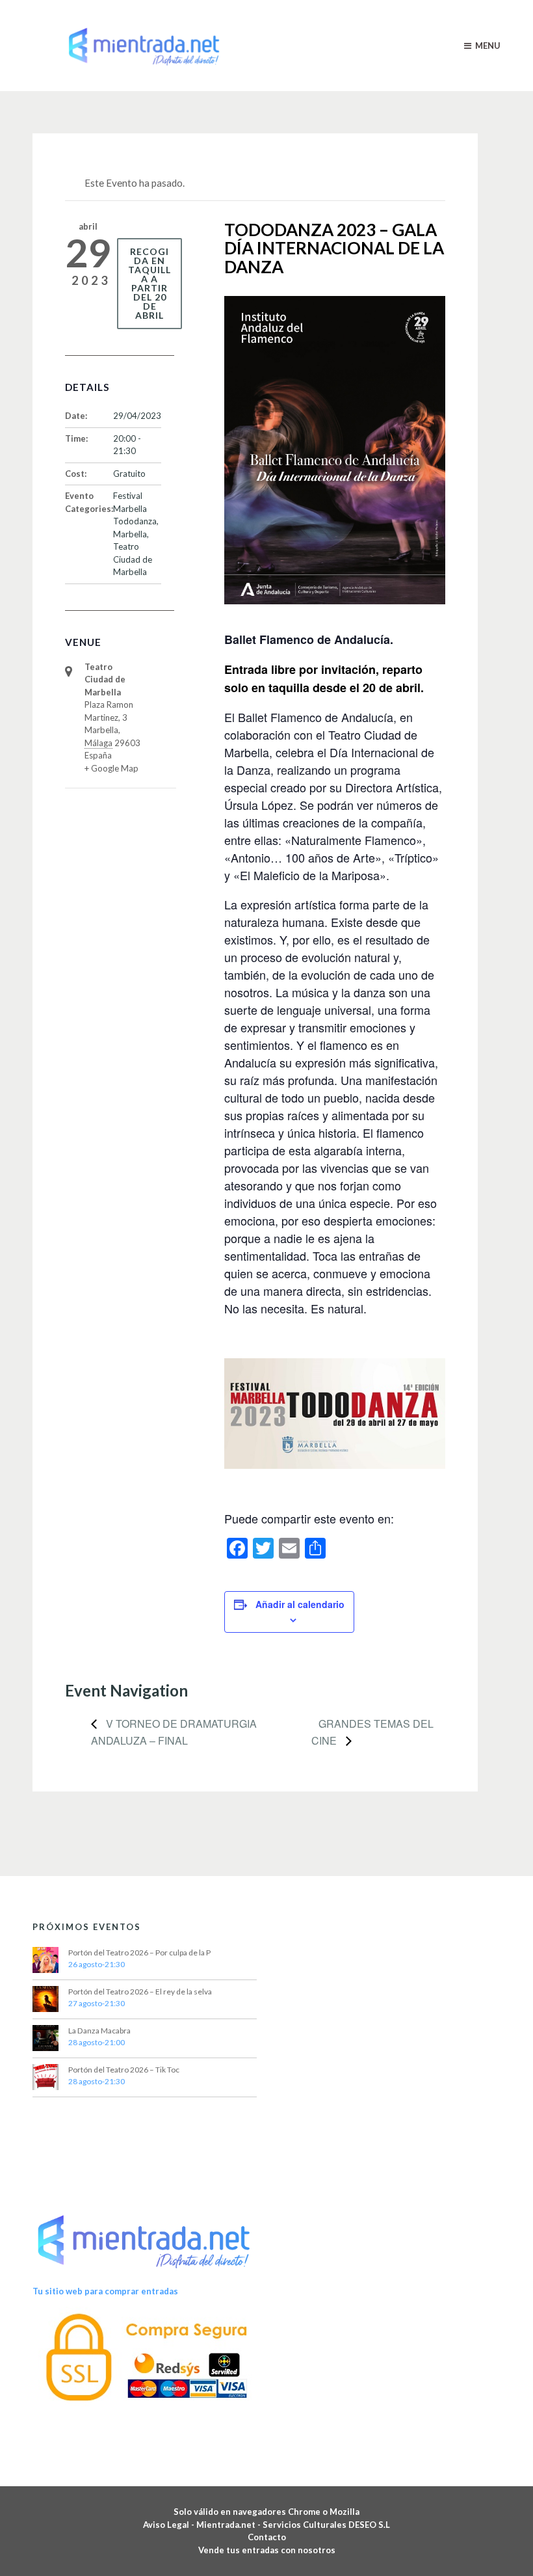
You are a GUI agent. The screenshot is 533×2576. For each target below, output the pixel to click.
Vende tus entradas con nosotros (267, 2550)
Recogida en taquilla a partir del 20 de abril (149, 283)
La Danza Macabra (99, 2031)
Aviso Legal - (170, 2525)
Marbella (130, 534)
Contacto (267, 2537)
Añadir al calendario (300, 1604)
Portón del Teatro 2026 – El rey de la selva (140, 1992)
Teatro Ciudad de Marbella (133, 559)
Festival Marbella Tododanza (135, 508)
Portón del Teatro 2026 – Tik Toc (124, 2070)
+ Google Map (111, 768)
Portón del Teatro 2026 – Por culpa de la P (139, 1952)
